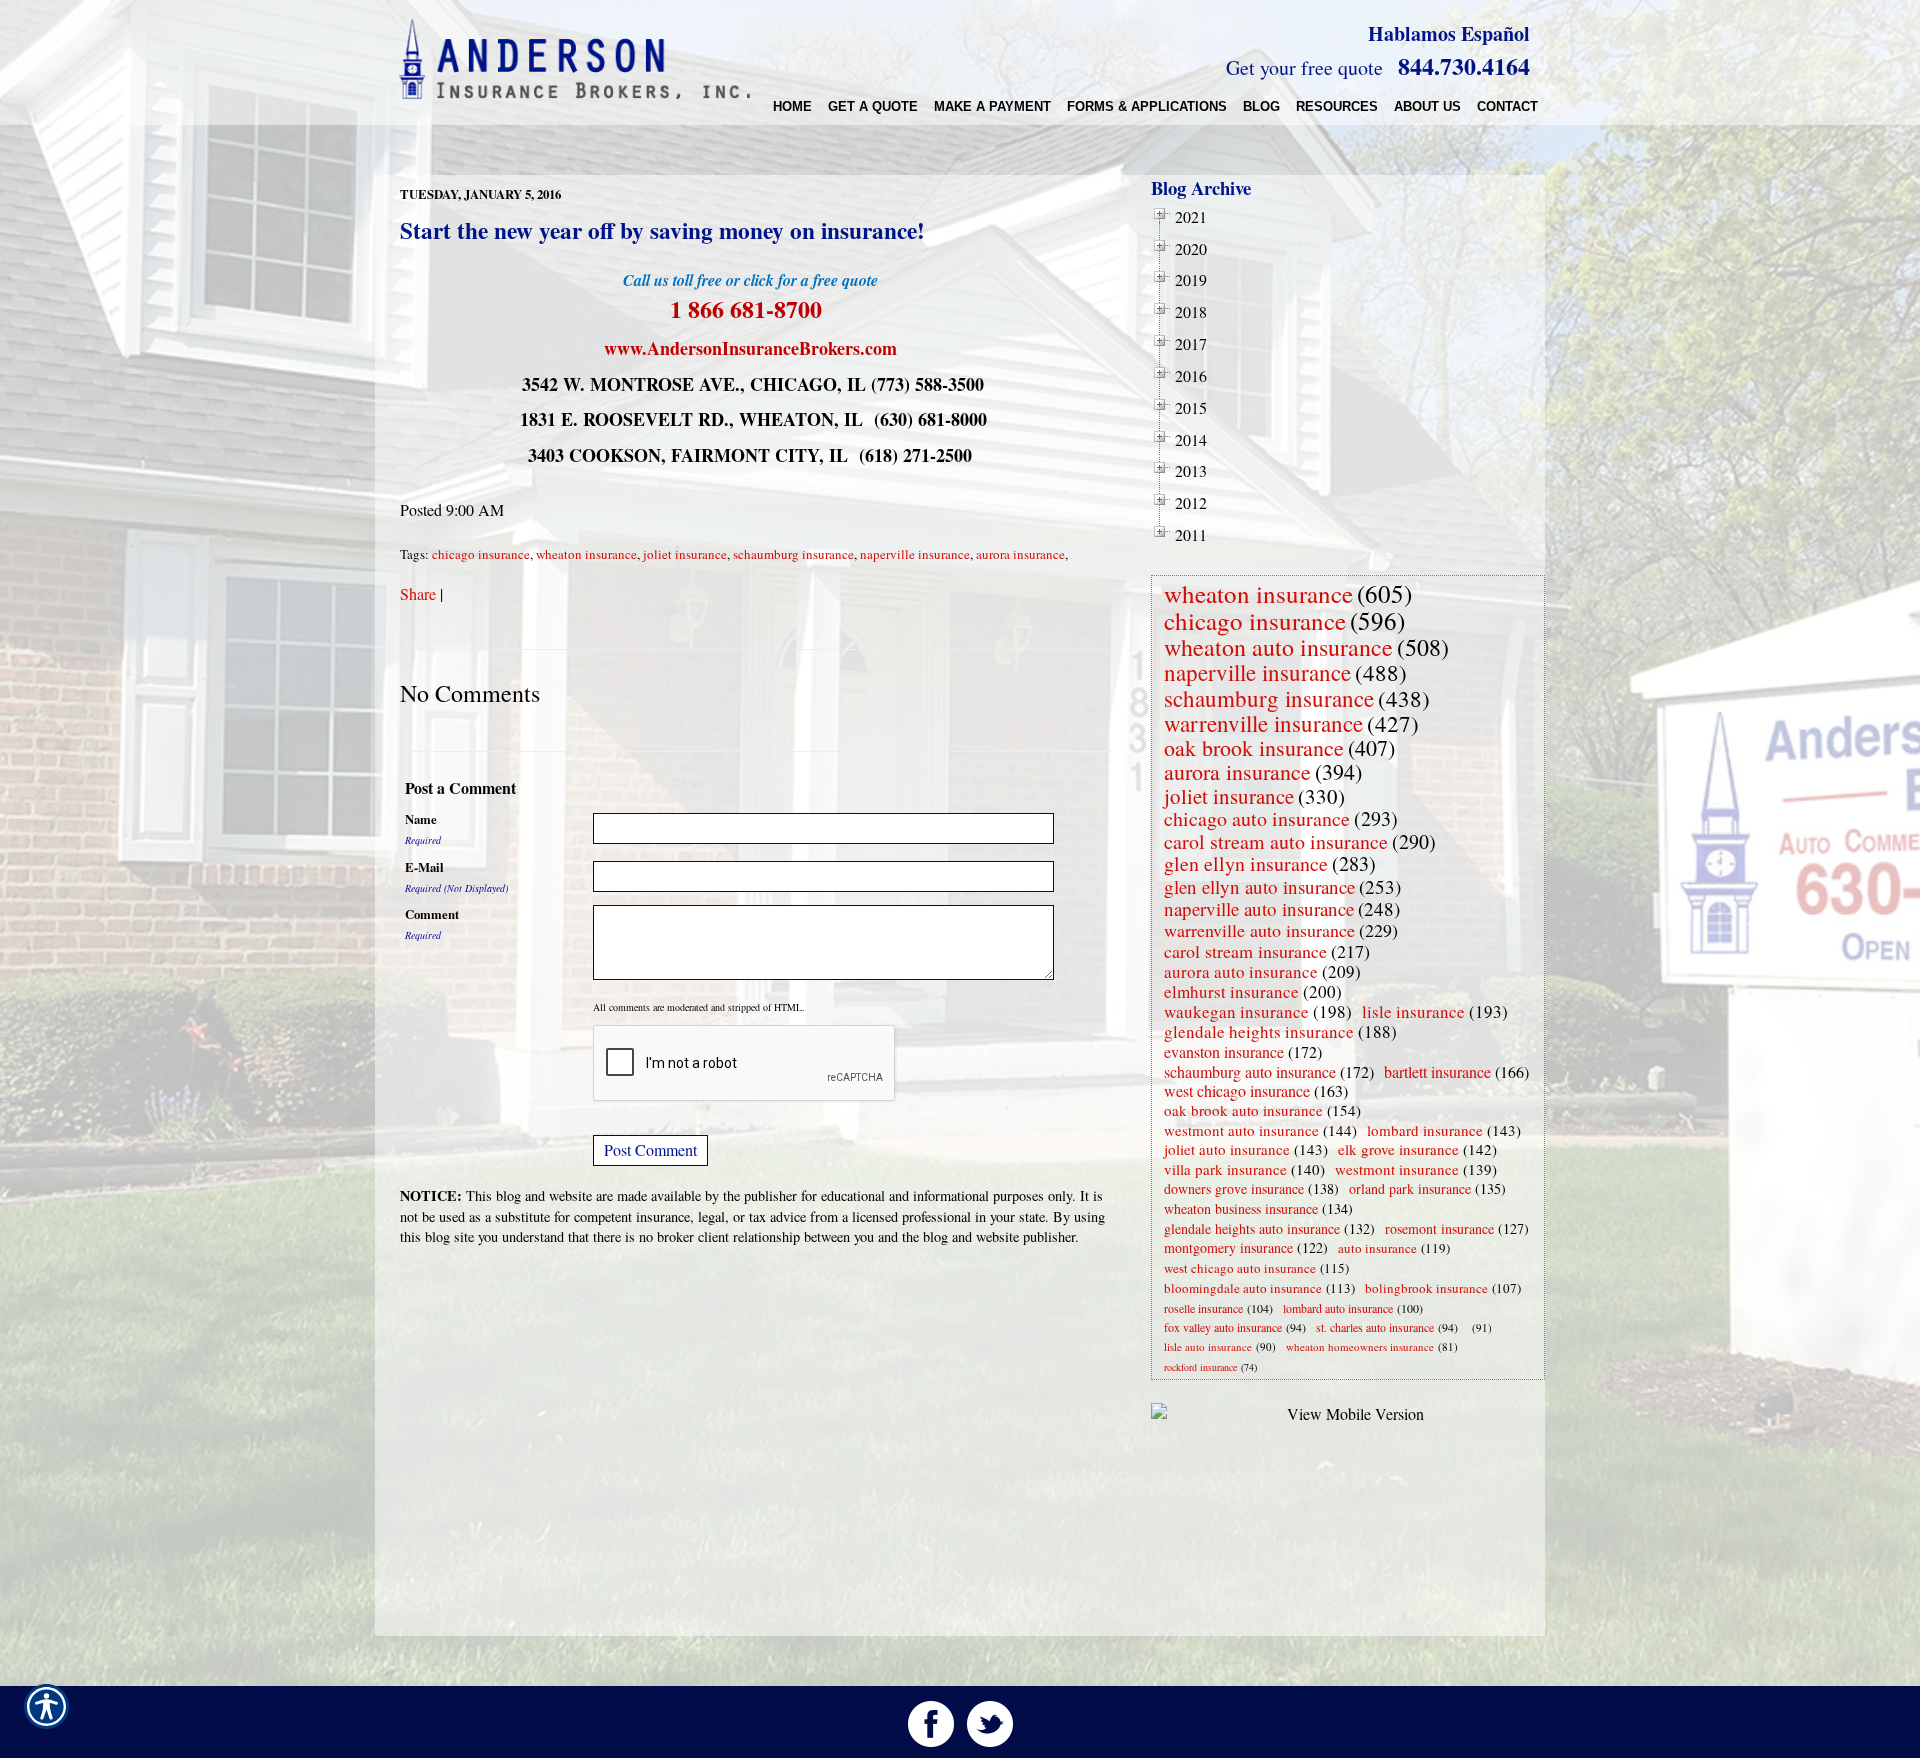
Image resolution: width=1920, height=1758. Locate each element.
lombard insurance (1425, 1130)
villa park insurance (1225, 1169)
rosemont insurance (1439, 1228)
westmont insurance (1397, 1169)
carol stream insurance (1245, 951)
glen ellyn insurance (1246, 863)
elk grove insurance (1398, 1149)
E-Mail (424, 867)
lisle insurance (1413, 1011)
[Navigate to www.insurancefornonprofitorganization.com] (1468, 1327)
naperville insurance (915, 554)
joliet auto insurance (1227, 1149)
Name (421, 819)
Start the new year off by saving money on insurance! (662, 230)
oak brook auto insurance (1243, 1110)
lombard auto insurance (1338, 1308)
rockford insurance (1200, 1367)
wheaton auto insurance (1278, 647)
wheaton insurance (586, 554)
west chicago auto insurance (1240, 1268)
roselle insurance (1203, 1308)
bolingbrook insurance (1426, 1288)
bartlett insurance (1437, 1071)
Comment (432, 914)
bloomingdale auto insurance (1243, 1288)
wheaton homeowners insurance (1360, 1346)
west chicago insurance (1237, 1090)
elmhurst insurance (1231, 991)
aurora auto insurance (1241, 971)
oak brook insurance (1254, 747)
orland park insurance (1410, 1188)
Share (418, 593)
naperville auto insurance (1259, 908)
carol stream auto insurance (1276, 841)
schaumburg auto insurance (1250, 1071)
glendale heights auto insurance (1252, 1228)
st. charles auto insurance (1375, 1327)
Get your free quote (1304, 67)
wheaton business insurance (1241, 1208)
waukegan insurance (1236, 1011)
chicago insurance (481, 554)
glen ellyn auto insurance (1259, 886)
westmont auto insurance (1241, 1130)
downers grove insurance (1234, 1188)
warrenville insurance (1263, 723)
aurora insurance (1020, 554)
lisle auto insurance (1208, 1346)
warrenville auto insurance (1259, 930)
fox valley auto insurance (1223, 1327)
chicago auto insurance (1257, 818)
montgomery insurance (1228, 1247)
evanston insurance (1224, 1051)
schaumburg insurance (793, 554)
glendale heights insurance (1259, 1031)
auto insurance (1377, 1248)
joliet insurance (685, 554)
